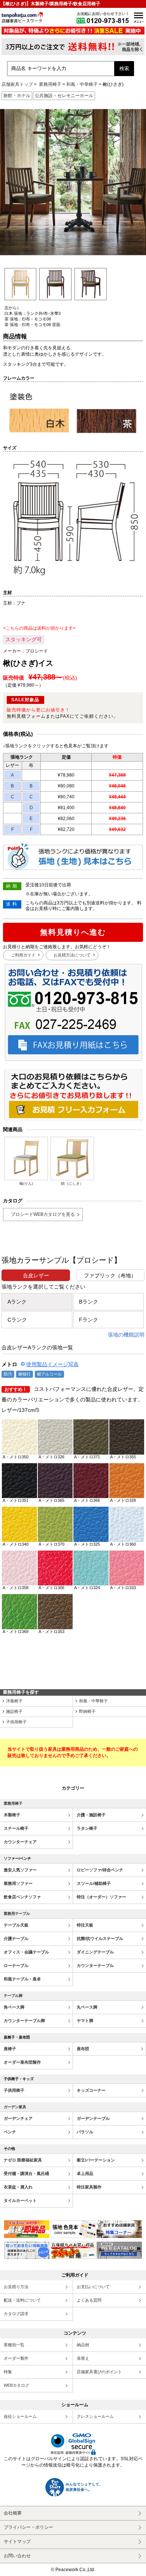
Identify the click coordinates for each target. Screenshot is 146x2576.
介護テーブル (16, 1938)
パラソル (85, 2132)
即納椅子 (87, 1711)
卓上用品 (85, 2173)
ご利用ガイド (23, 955)
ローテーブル (16, 1965)
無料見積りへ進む (73, 932)
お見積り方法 (16, 2287)
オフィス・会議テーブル (26, 1952)
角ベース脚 (14, 2007)
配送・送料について (22, 2300)
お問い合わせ (17, 2556)
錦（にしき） (72, 1183)
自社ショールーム (20, 2416)
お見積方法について (72, 955)
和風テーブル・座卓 (22, 1979)
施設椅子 (14, 1711)
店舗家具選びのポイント (99, 2372)
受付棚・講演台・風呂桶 (26, 2173)
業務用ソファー (18, 1883)
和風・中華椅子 (82, 84)
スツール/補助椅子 (94, 1883)
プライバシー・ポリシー (28, 2527)
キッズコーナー (91, 2090)
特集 (8, 2372)
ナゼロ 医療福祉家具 (23, 2160)
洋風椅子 (14, 1701)
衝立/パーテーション (96, 2160)
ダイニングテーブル (95, 1952)
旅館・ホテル (17, 96)
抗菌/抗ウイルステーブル (100, 1938)
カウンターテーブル (95, 1965)
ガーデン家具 (15, 2107)
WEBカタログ (16, 2385)
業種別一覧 (14, 2345)
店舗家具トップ (17, 84)
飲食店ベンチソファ (22, 1897)
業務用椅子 (50, 84)
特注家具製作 (89, 2187)
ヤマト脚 (85, 2021)
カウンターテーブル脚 (24, 2021)
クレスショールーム (95, 2416)
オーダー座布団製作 (22, 2062)
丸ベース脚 (87, 2007)
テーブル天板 (16, 1925)
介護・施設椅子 (91, 1815)
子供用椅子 (16, 1722)
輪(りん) (26, 1183)
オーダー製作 (16, 2358)
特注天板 (85, 1925)
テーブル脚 (13, 1996)
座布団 (83, 2049)
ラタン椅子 (87, 1828)
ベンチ (10, 2132)
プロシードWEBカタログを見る (43, 1214)
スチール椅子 (16, 1828)
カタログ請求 (16, 2314)
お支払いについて (93, 2287)
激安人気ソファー (20, 1870)
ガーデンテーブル (93, 2118)
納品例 (83, 2345)
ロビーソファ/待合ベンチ (100, 1870)
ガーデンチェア (18, 2118)
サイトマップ (17, 2542)
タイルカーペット (20, 2200)
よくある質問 (89, 2300)
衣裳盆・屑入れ (18, 2187)
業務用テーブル (17, 1914)
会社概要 (13, 2513)
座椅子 (10, 2049)
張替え (83, 2358)
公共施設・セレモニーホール (64, 96)
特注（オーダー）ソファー (101, 1897)
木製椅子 (12, 1815)
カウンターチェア (20, 1842)
